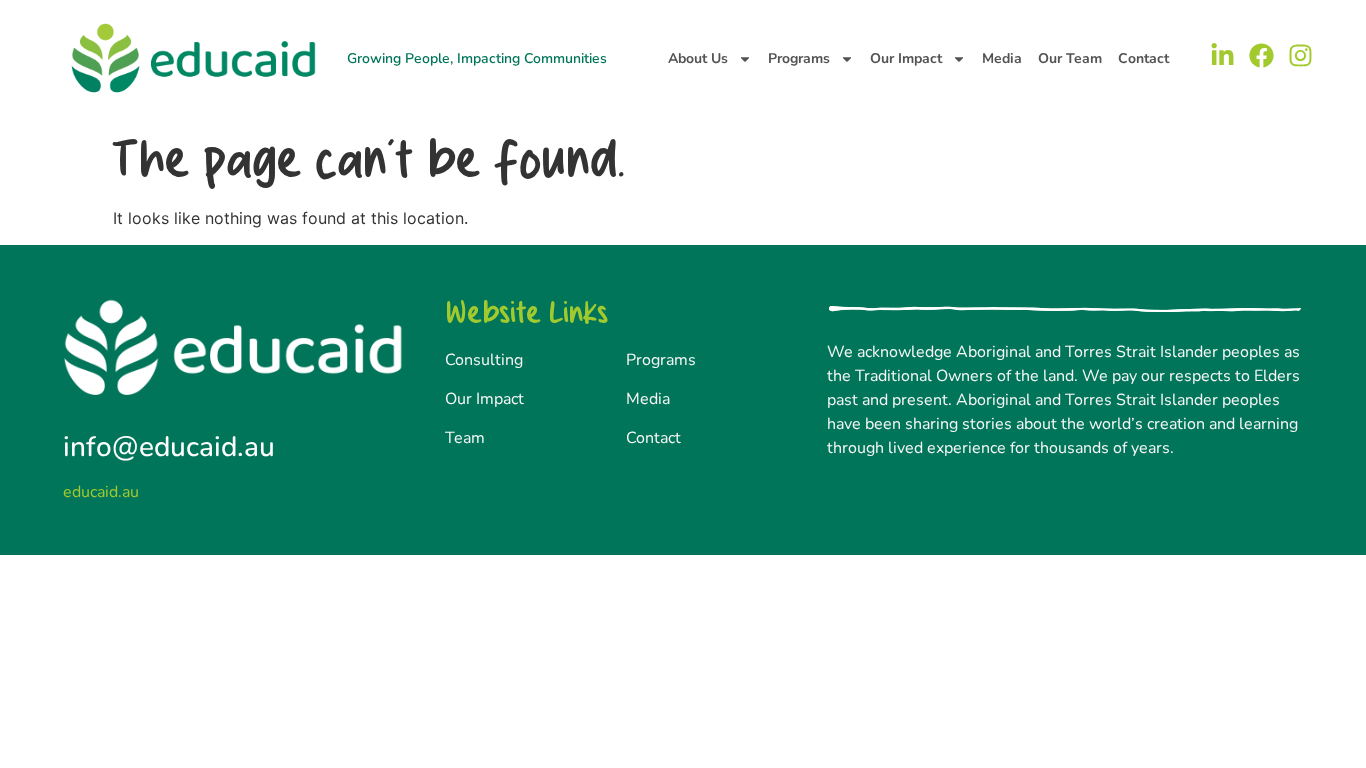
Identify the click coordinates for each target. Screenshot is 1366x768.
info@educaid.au (169, 447)
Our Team (1070, 58)
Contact (1143, 58)
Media (1002, 58)
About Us (698, 58)
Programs (799, 58)
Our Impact (906, 58)
